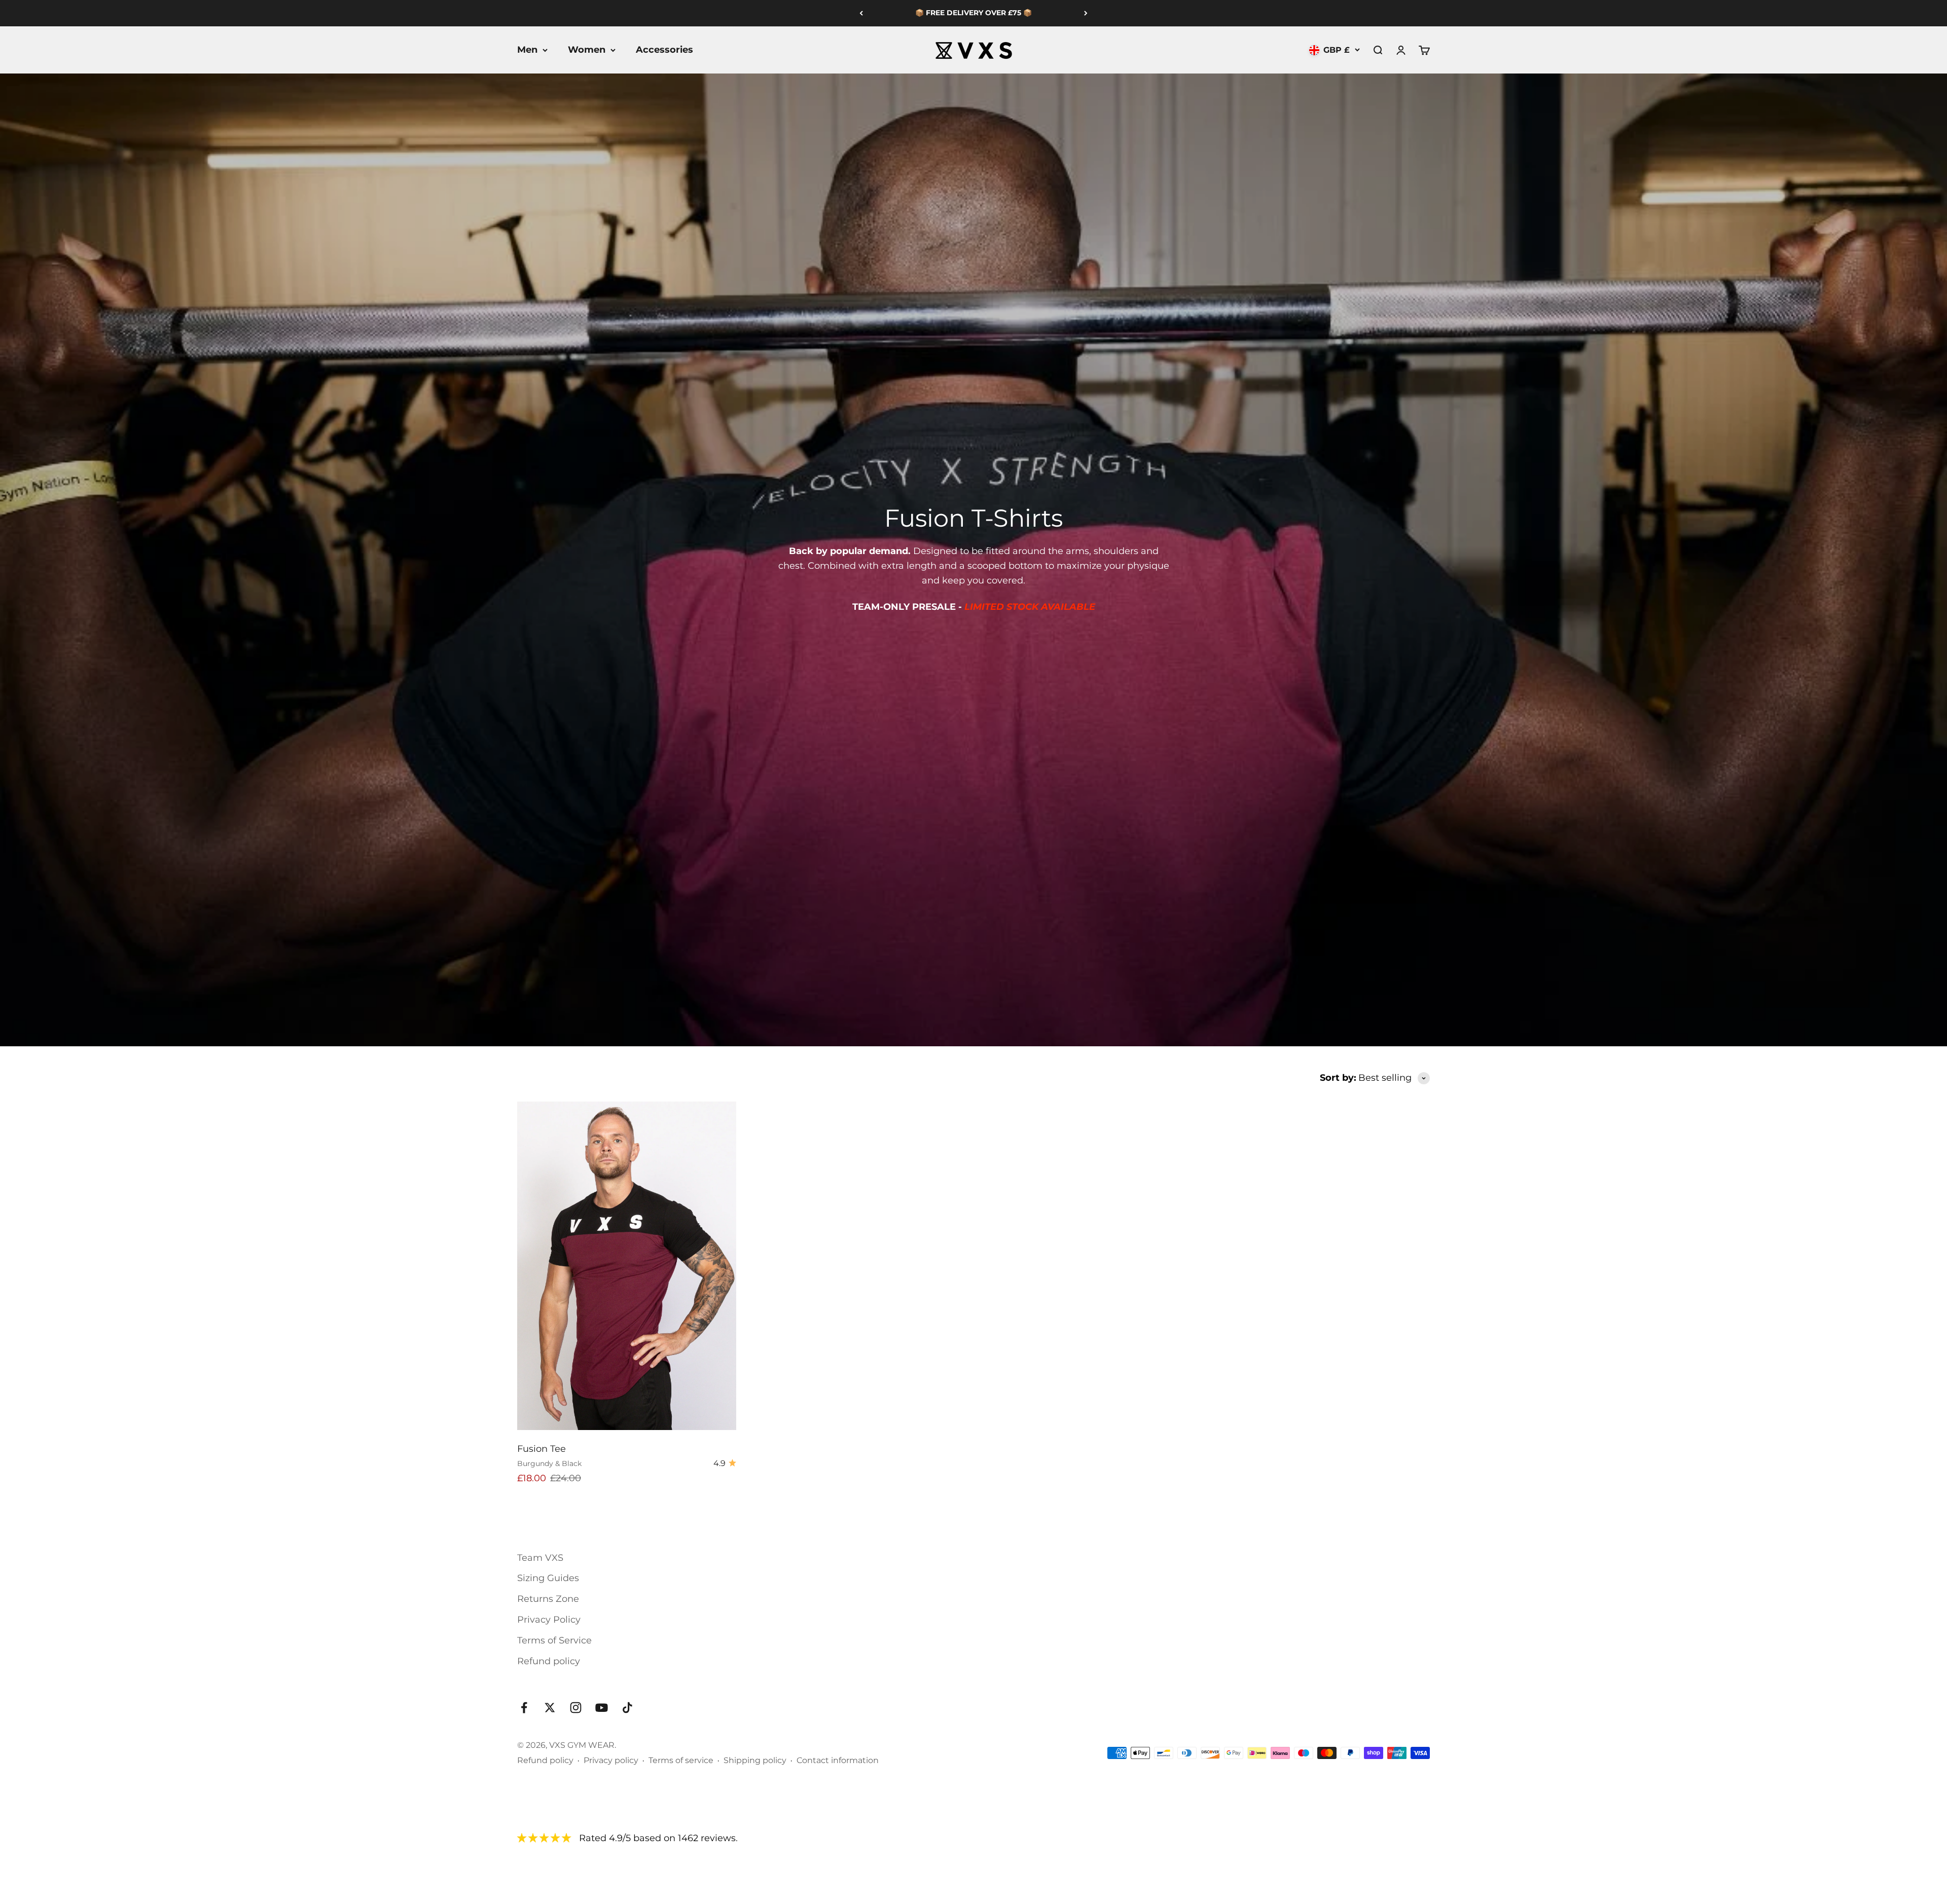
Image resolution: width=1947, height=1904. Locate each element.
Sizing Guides (548, 1578)
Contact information (838, 1760)
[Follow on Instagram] (576, 1708)
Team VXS (540, 1558)
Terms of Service (554, 1640)
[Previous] (861, 13)
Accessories (664, 50)
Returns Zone (548, 1599)
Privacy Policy (549, 1620)
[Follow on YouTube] (602, 1708)
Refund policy (549, 1661)
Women (587, 50)
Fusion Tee (542, 1449)
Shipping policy (755, 1760)
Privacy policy (611, 1760)
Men (527, 50)
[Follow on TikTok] (627, 1708)
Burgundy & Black (549, 1463)
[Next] (1086, 13)
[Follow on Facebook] (524, 1708)
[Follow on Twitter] (550, 1708)
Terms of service (681, 1760)
